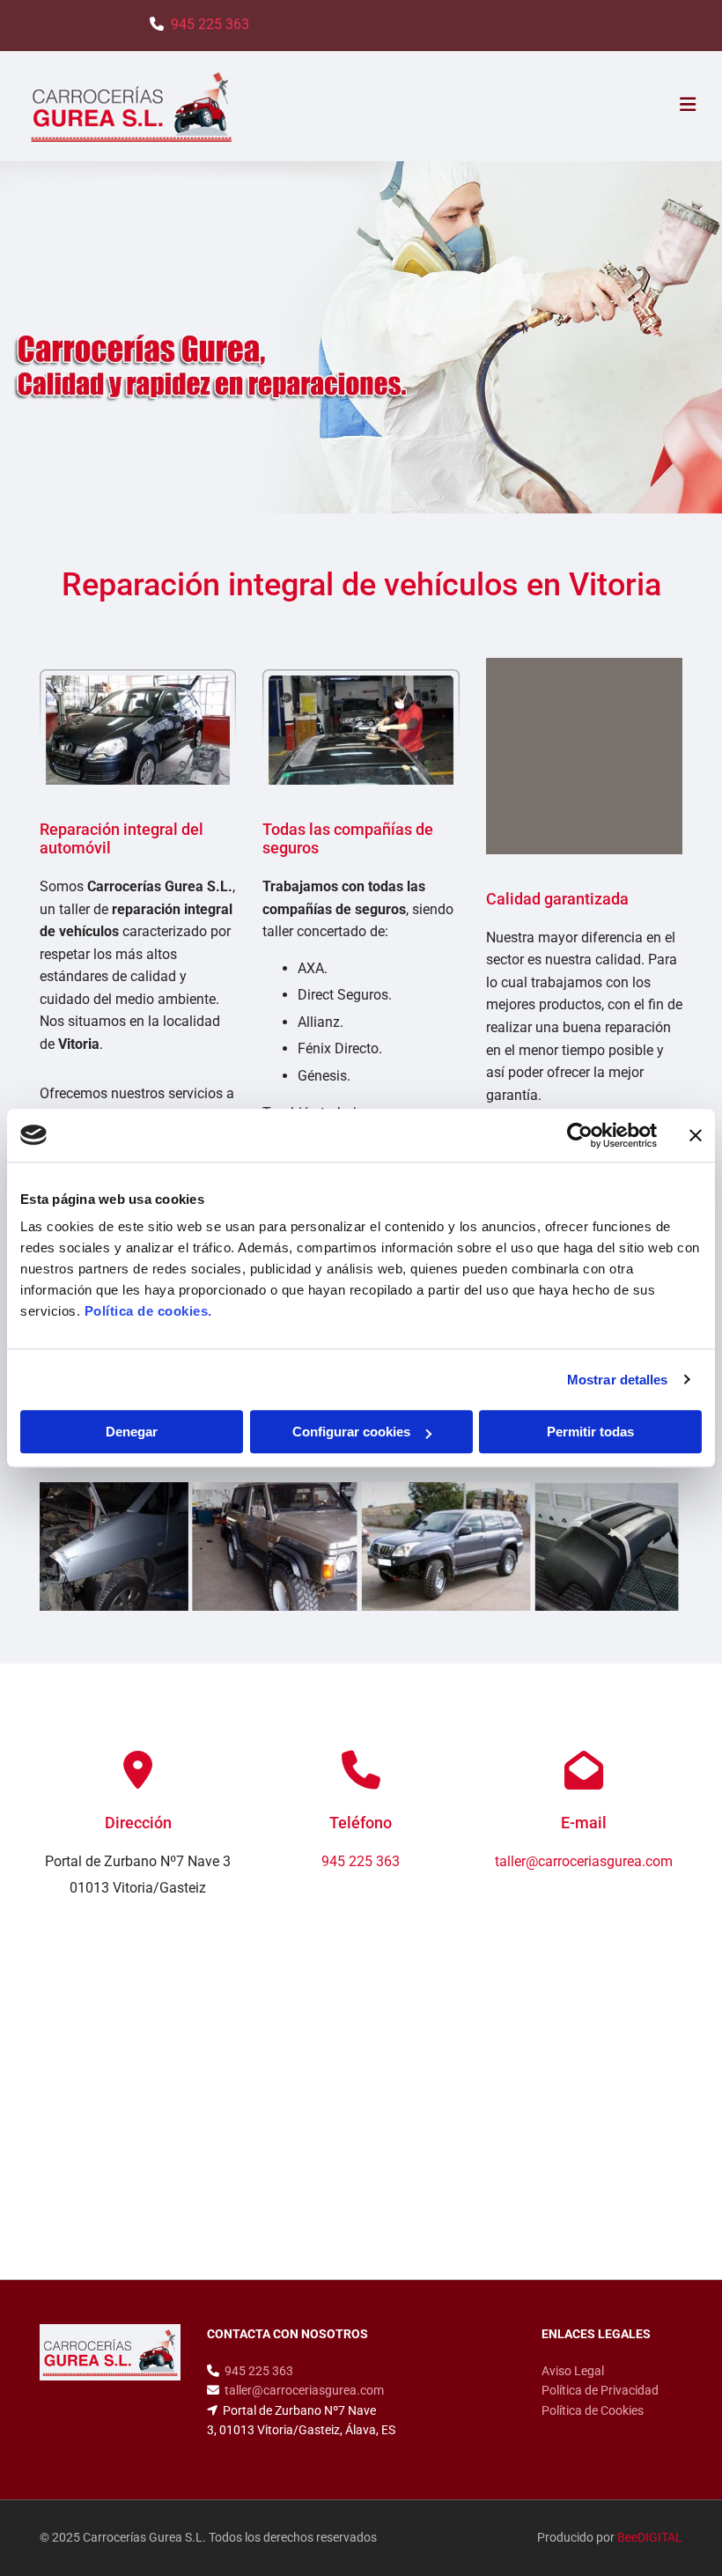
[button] (479, 107)
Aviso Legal (573, 2371)
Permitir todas (590, 1432)
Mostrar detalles (618, 1380)
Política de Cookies (593, 2410)
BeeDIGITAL (650, 2537)
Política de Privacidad (600, 2390)
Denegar (132, 1432)
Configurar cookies (351, 1432)
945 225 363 (210, 24)
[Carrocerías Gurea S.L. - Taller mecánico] (361, 1546)
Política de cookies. (148, 1311)
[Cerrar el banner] (696, 1135)
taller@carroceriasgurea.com (304, 2390)
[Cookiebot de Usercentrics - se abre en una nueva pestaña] (580, 1135)
